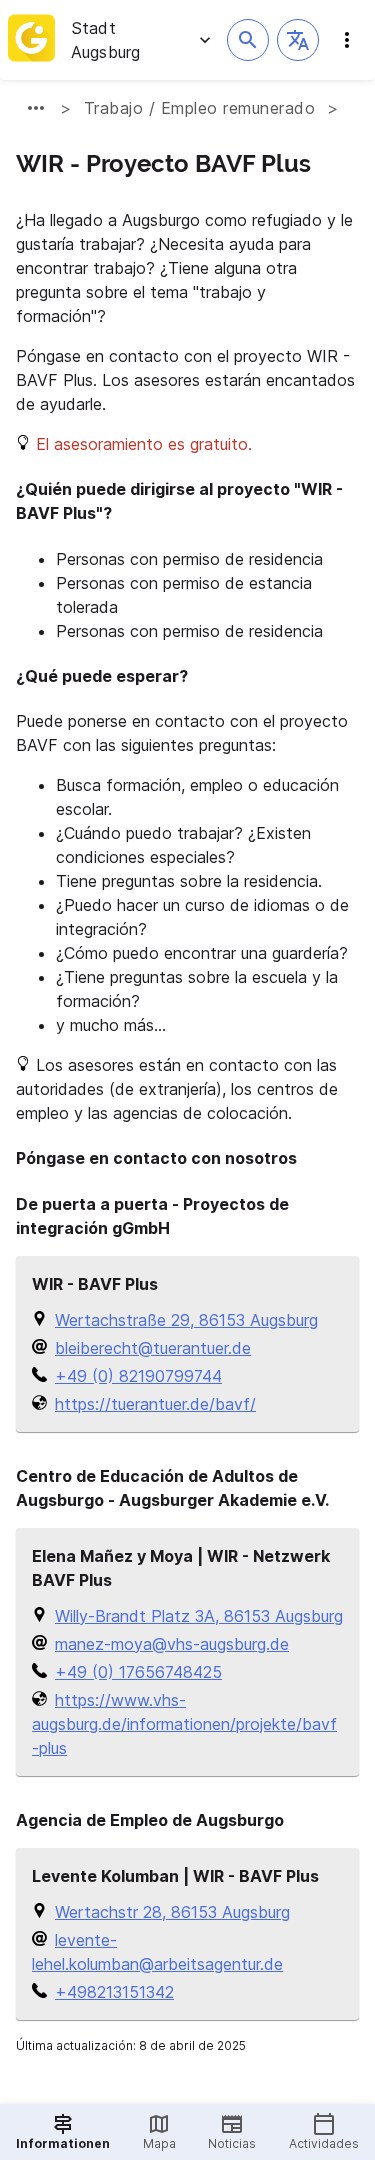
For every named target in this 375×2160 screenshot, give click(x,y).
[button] (298, 40)
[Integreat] (31, 40)
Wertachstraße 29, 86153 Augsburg (186, 1320)
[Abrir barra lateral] (347, 40)
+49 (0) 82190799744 (138, 1376)
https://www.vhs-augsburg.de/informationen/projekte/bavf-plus (184, 1724)
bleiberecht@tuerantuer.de (153, 1348)
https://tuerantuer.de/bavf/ (155, 1404)
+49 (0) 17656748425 (138, 1672)
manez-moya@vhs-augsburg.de (172, 1644)
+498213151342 (114, 1992)
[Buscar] (248, 40)
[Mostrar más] (36, 108)
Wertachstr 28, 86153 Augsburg (172, 1912)
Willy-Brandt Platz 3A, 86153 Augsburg (199, 1616)
